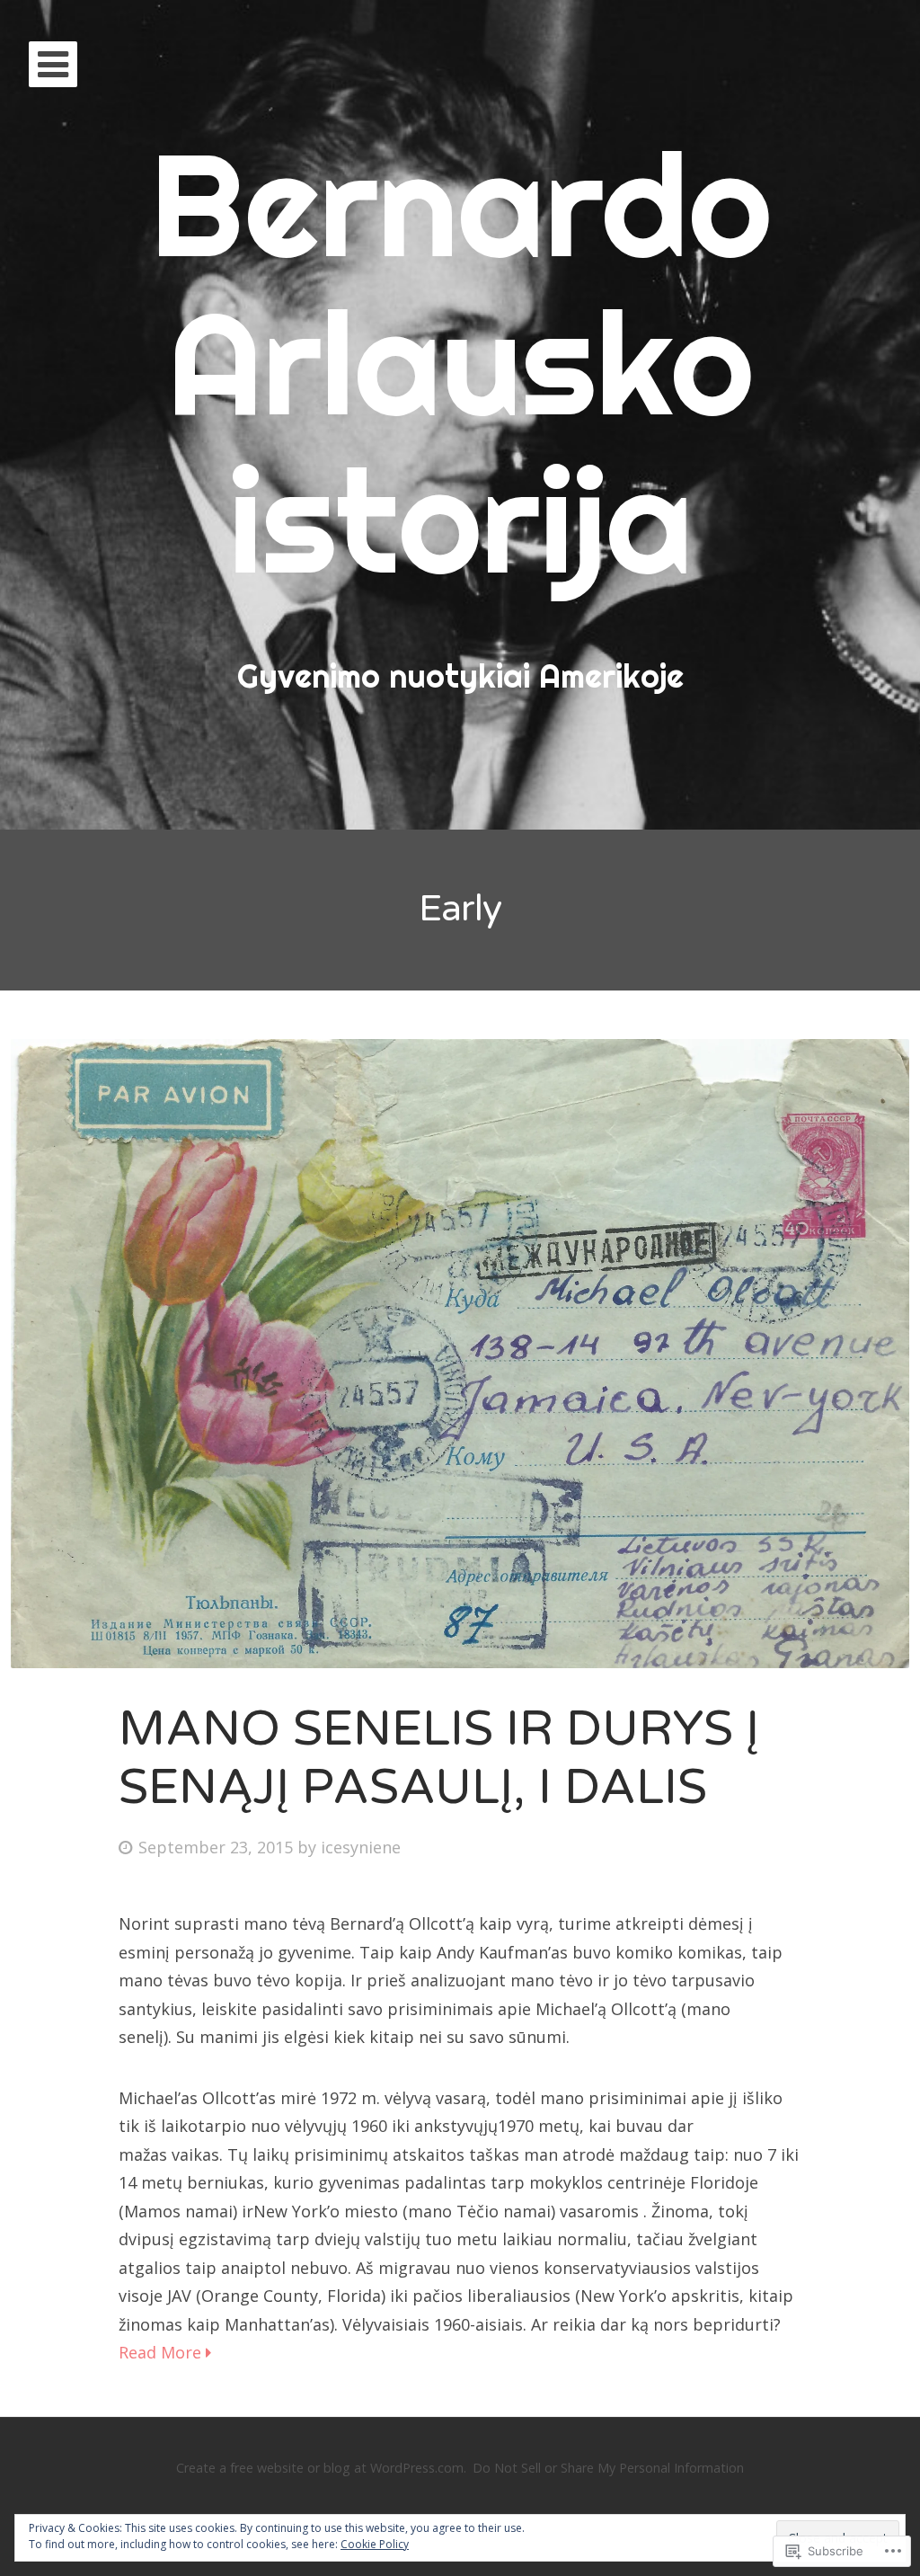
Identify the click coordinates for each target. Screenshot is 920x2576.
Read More (162, 2352)
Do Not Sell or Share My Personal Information (608, 2468)
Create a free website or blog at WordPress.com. (321, 2468)
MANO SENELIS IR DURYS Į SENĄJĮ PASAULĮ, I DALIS (439, 1758)
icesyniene (361, 1847)
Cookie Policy (375, 2544)
